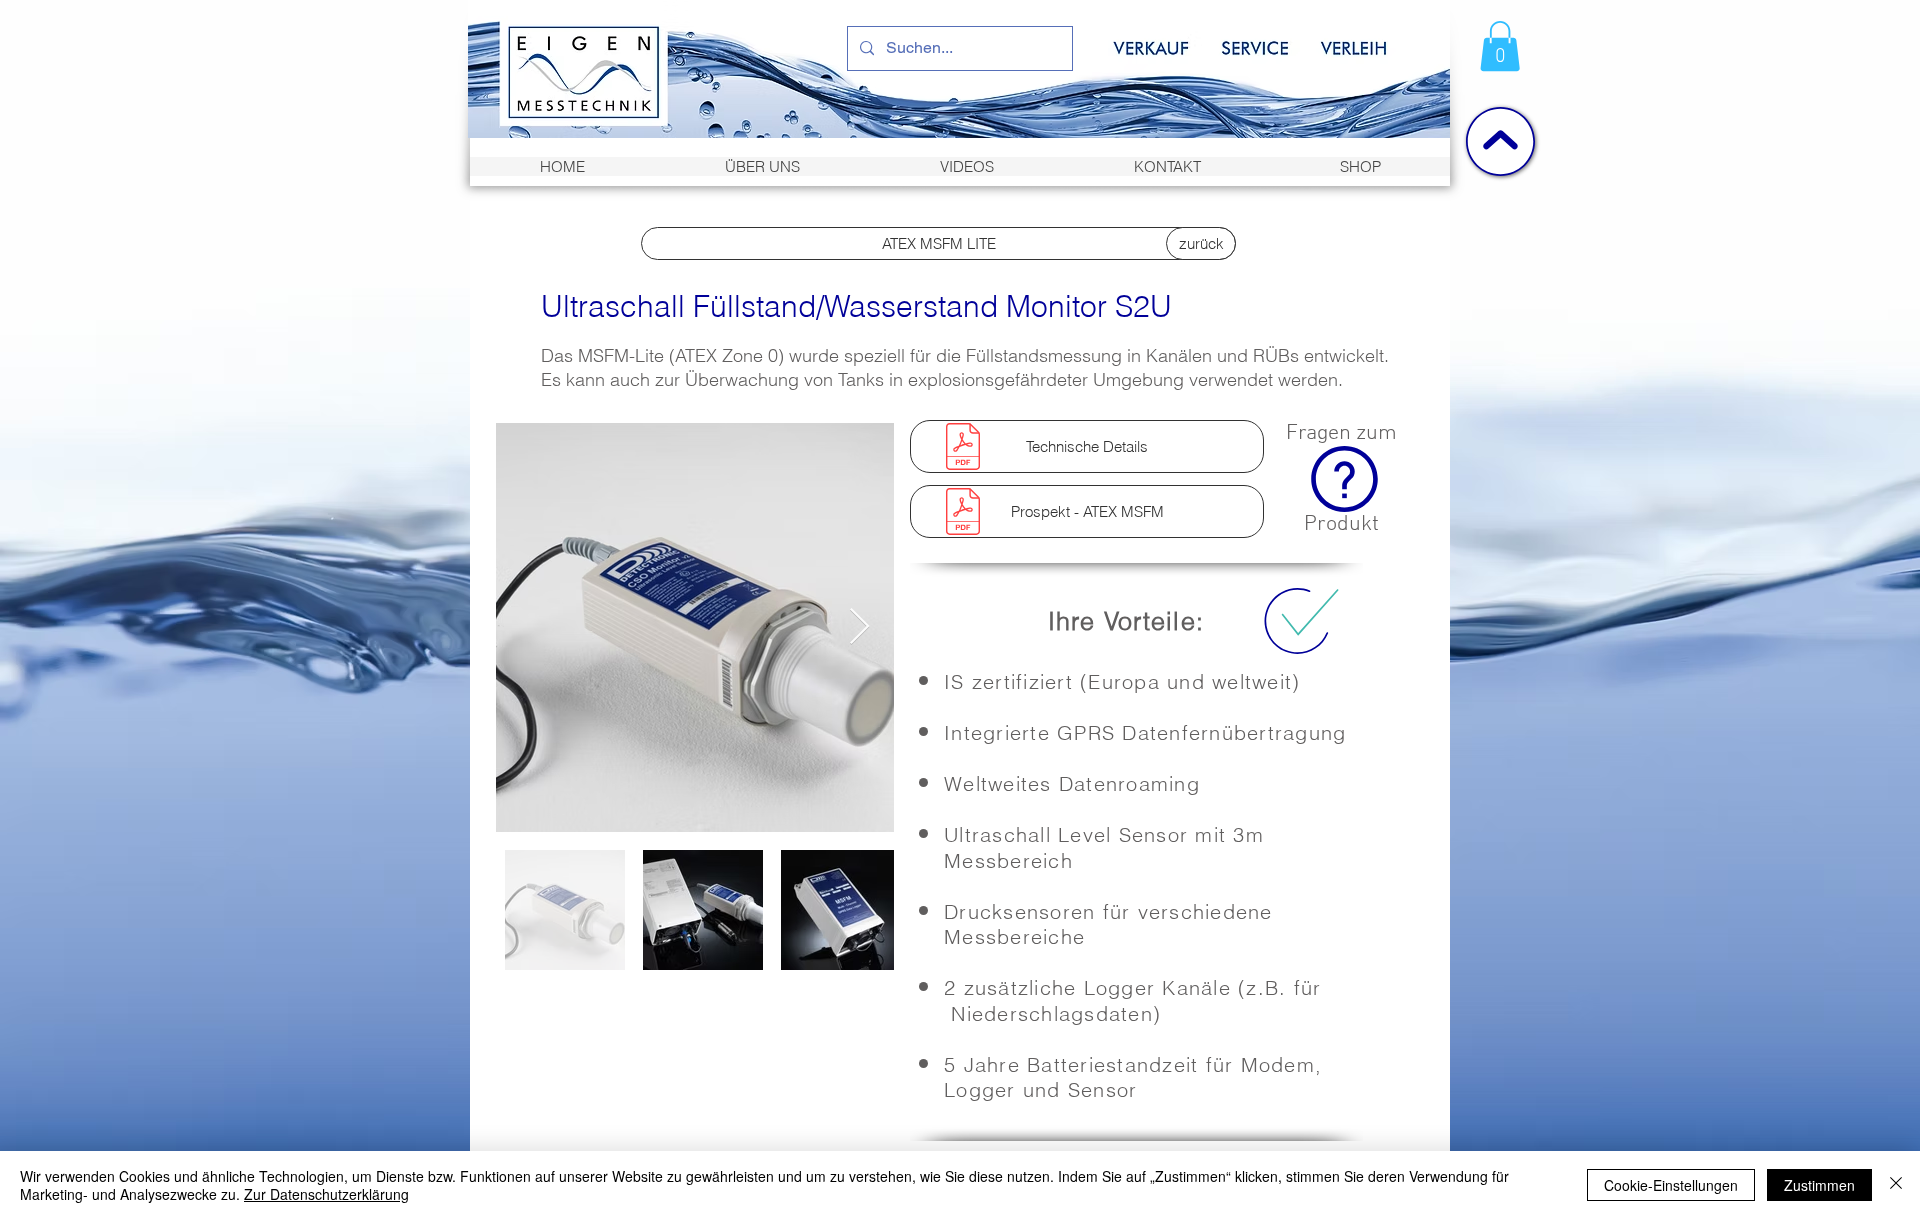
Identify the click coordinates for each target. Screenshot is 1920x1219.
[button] (1500, 46)
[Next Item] (859, 627)
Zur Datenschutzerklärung (326, 1194)
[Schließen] (1896, 1185)
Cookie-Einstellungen (1671, 1185)
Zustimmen (1819, 1185)
